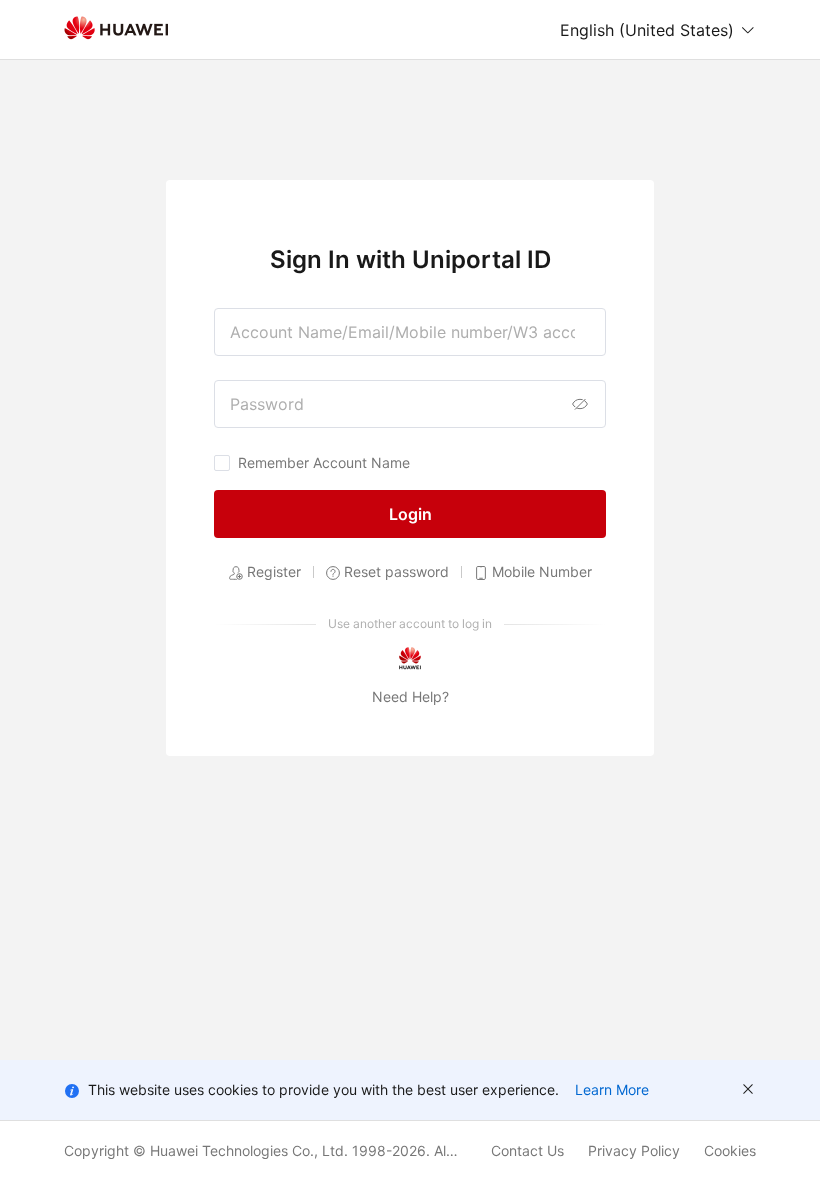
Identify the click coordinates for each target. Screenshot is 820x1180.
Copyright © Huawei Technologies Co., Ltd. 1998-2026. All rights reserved (277, 1150)
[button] (658, 30)
